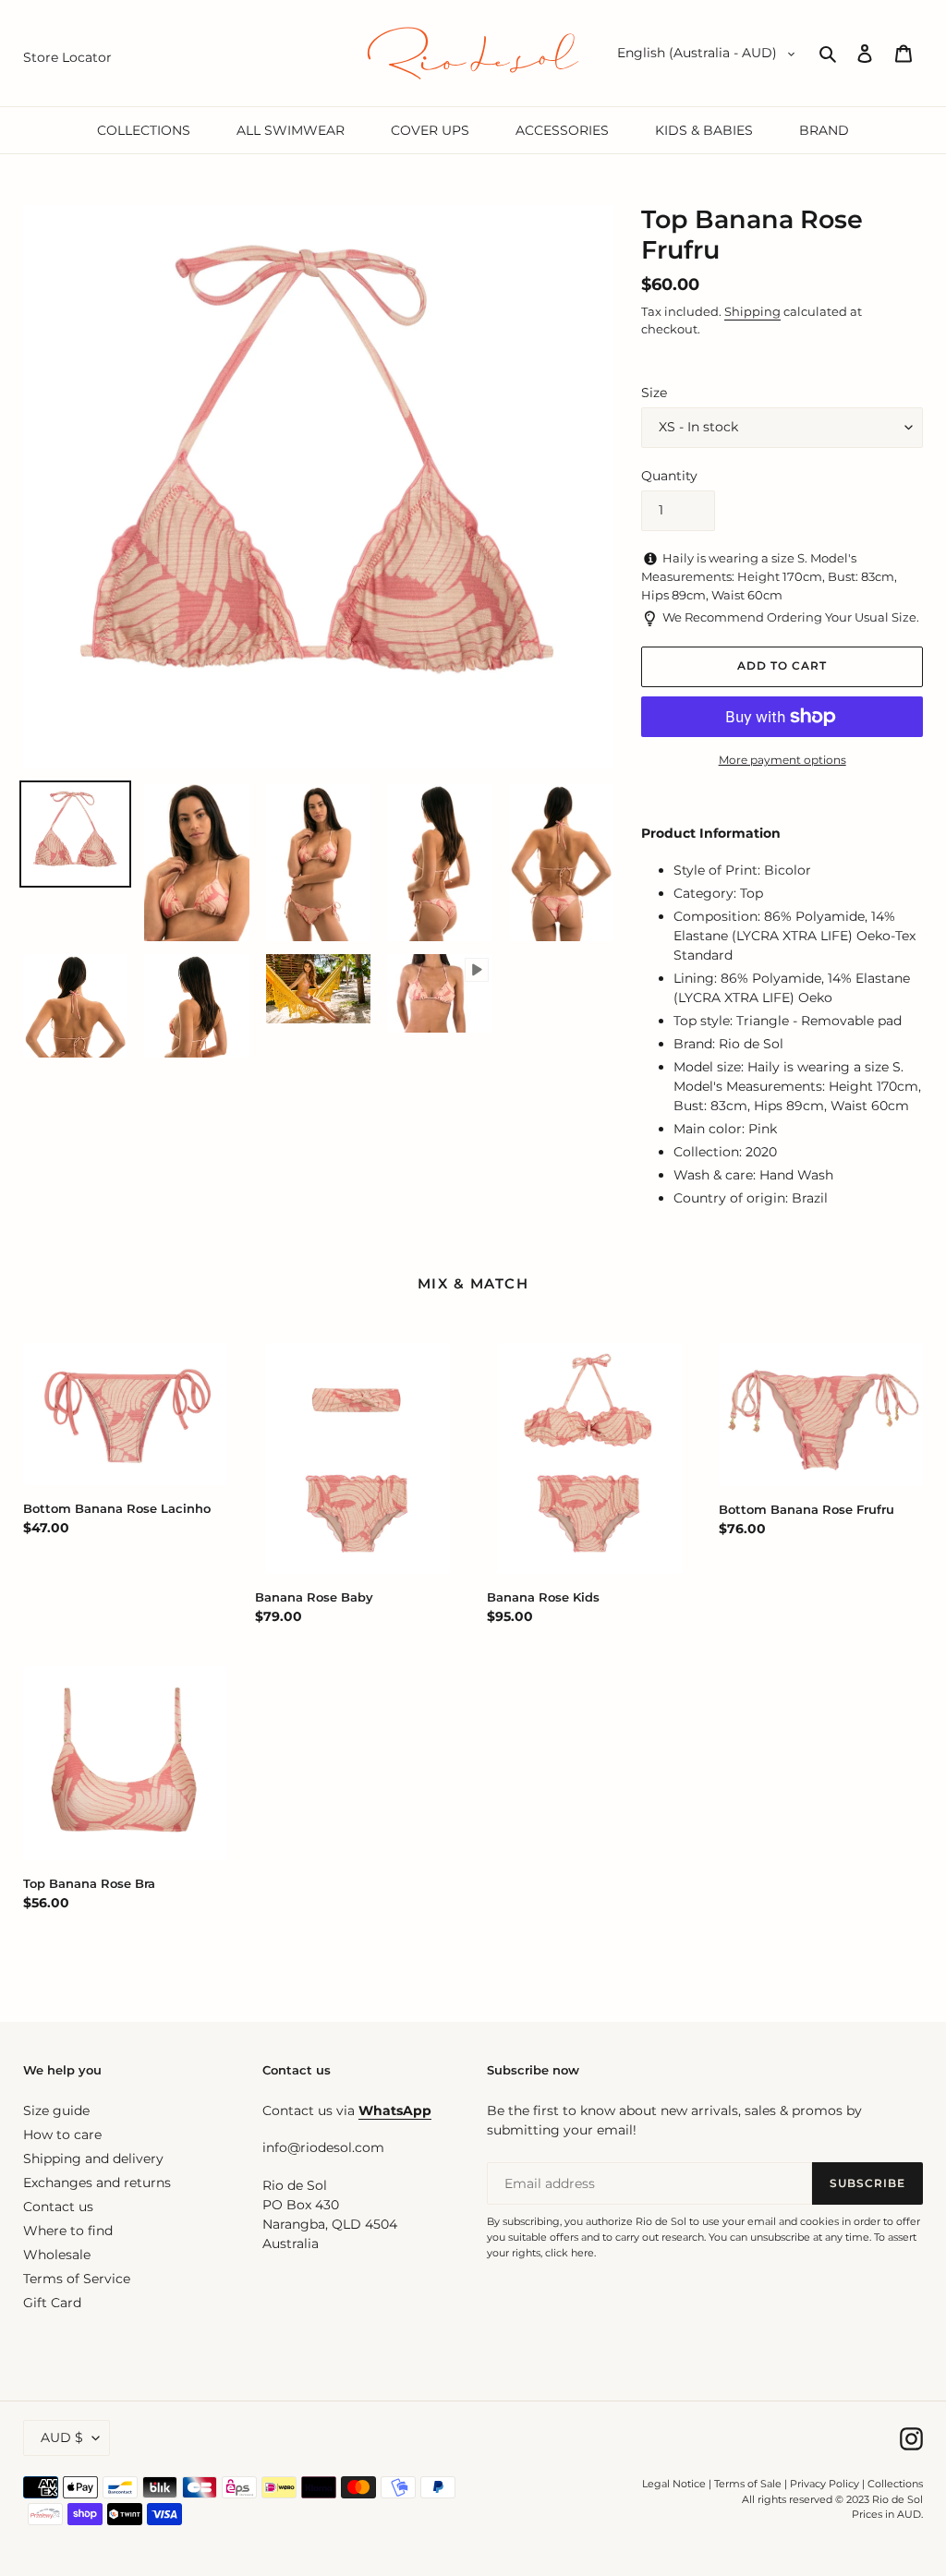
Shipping (752, 311)
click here (570, 2253)
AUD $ (62, 2437)
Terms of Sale (748, 2484)
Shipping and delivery (93, 2159)
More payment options (782, 760)
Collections (895, 2484)
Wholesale (57, 2255)
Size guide (56, 2110)
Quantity (669, 476)
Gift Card (52, 2303)
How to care (62, 2135)
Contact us (58, 2207)
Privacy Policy (826, 2484)
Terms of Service (77, 2279)
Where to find (68, 2231)
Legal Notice (674, 2484)
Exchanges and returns (97, 2183)
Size (654, 393)
